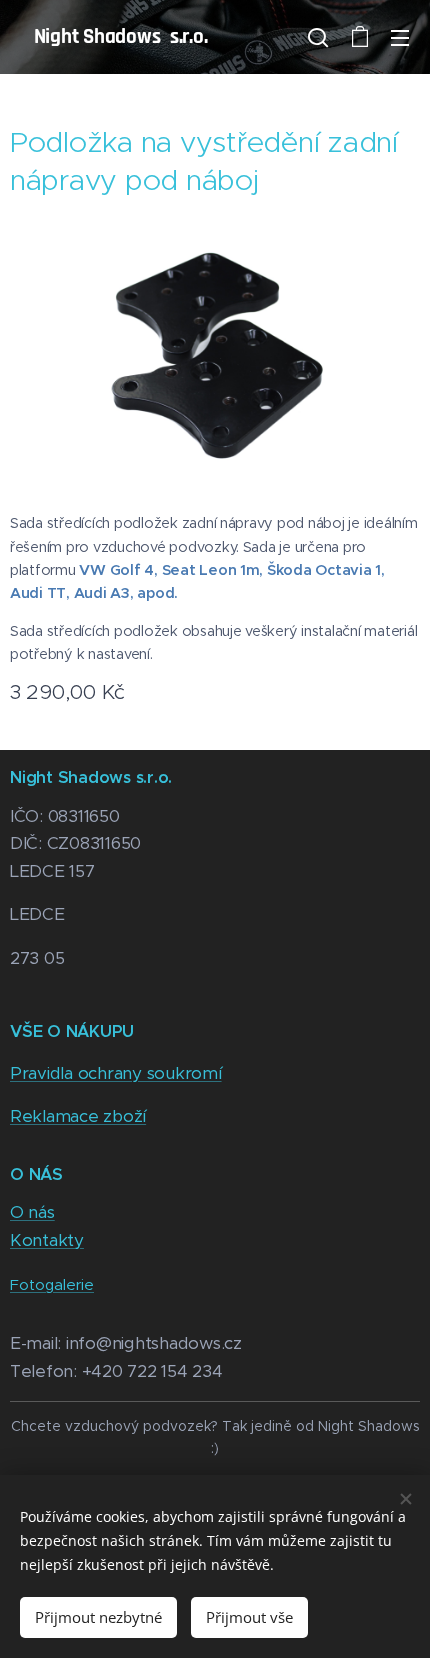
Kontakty (47, 1240)
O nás (32, 1212)
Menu (400, 37)
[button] (318, 37)
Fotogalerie (52, 1284)
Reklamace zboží (78, 1116)
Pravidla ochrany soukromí (116, 1073)
